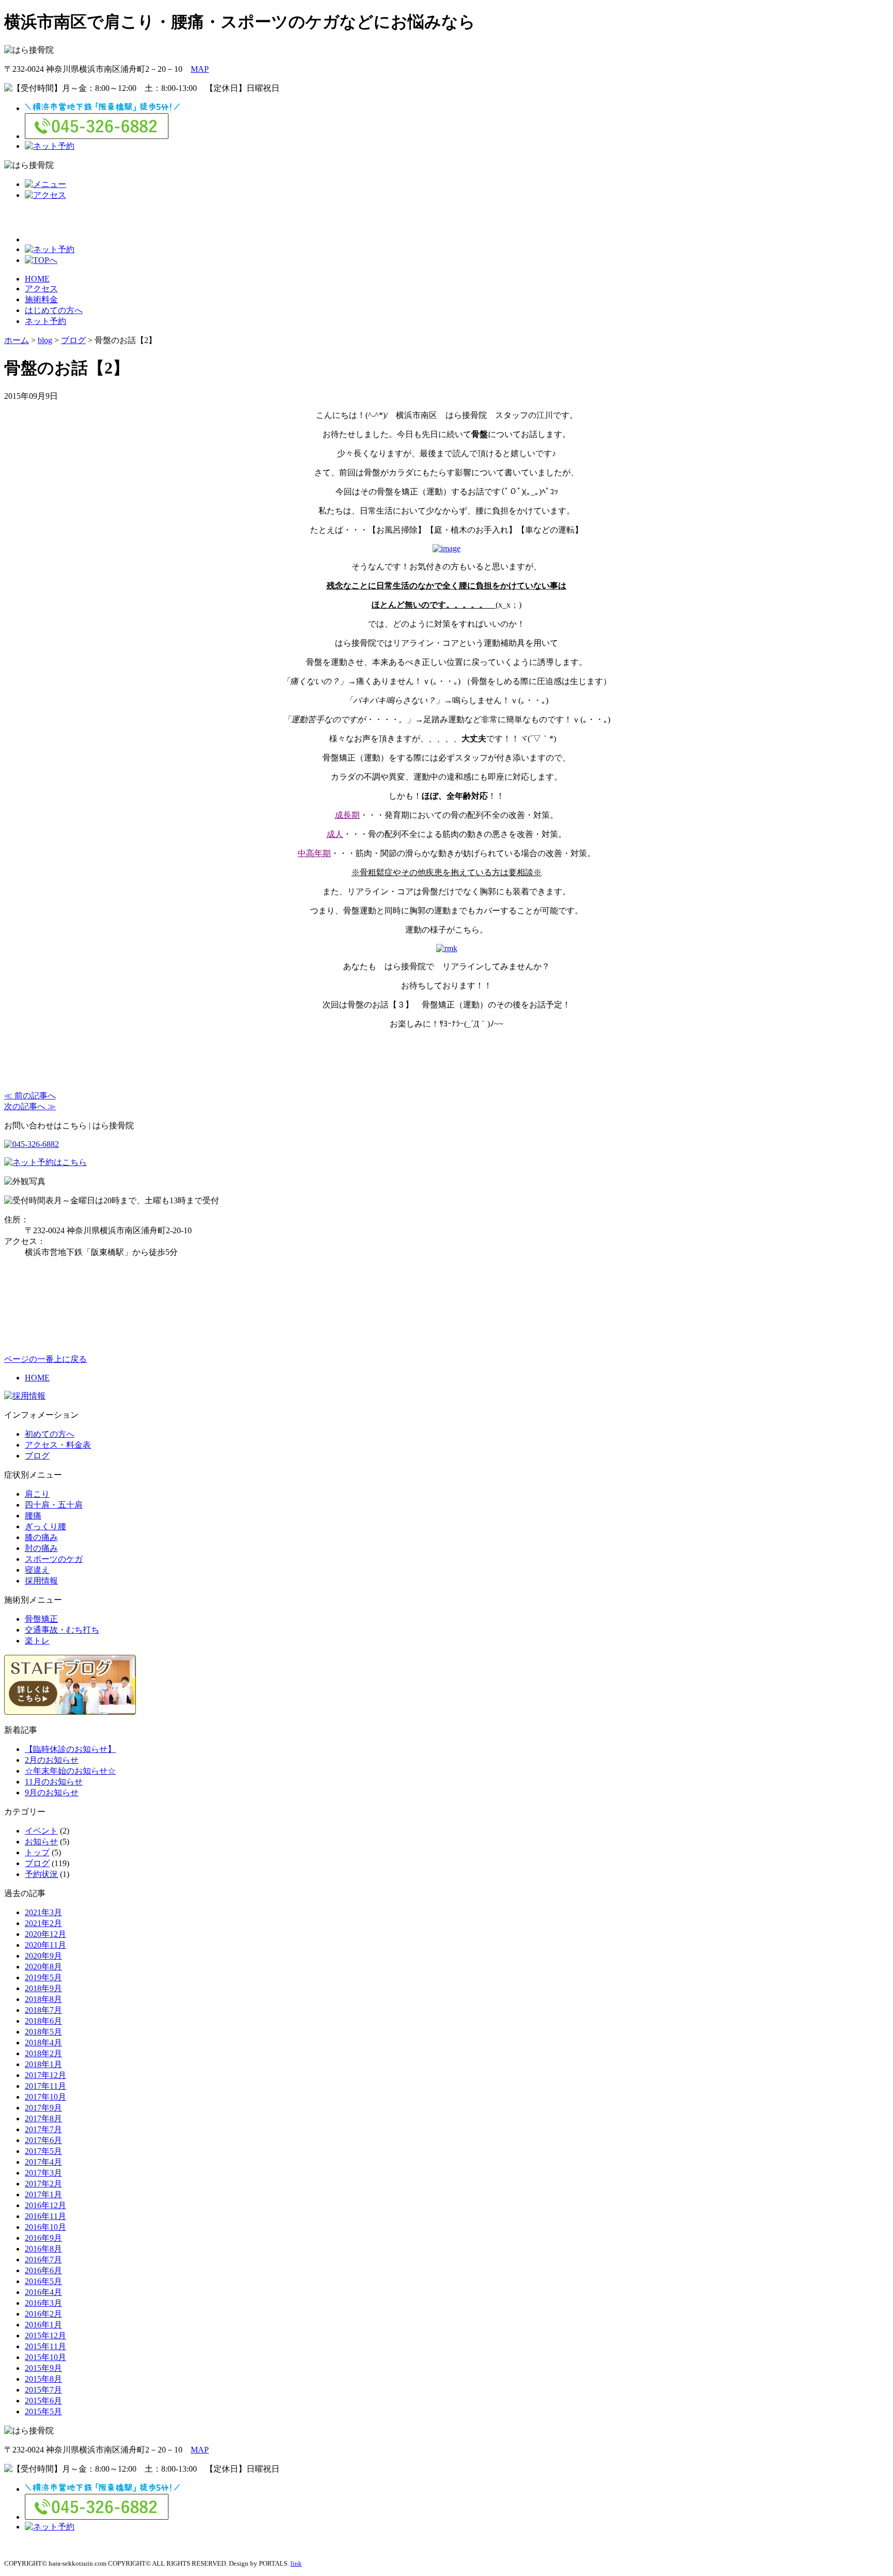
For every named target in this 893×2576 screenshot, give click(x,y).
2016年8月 (43, 2249)
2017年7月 (43, 2129)
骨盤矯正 (41, 1619)
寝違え (37, 1570)
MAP (200, 69)
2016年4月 (43, 2292)
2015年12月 (45, 2336)
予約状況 (41, 1874)
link (296, 2563)
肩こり (37, 1494)
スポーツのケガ (54, 1559)
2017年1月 (43, 2194)
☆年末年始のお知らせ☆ (70, 1771)
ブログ (37, 1456)
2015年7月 (43, 2390)
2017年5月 (43, 2151)
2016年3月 (43, 2303)
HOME (37, 279)
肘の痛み (41, 1548)
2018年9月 (43, 1988)
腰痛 (33, 1516)
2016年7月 (43, 2260)
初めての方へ (50, 1434)
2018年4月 (43, 2043)
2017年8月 (43, 2119)
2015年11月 (45, 2346)
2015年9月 (43, 2368)
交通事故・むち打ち (62, 1630)
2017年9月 (43, 2108)
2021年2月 (43, 1923)
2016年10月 (45, 2227)
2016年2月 (43, 2314)
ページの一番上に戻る (45, 1359)
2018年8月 (43, 1999)
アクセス (41, 289)
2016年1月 (43, 2325)
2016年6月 (43, 2270)
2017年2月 (43, 2184)
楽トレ (37, 1641)
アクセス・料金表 (58, 1445)
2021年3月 (43, 1912)
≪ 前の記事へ (30, 1096)
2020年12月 (45, 1934)
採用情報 (41, 1581)
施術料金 (41, 299)
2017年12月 (45, 2075)
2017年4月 (43, 2162)
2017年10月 (45, 2097)
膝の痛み (41, 1537)
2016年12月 (45, 2205)
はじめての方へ (54, 310)
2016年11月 (45, 2216)
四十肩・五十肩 (54, 1505)
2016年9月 (43, 2238)
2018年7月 (43, 2010)
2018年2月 (43, 2053)
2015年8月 (43, 2379)
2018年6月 (43, 2021)
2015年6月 (43, 2401)
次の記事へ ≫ (30, 1106)
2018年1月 (43, 2064)
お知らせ (41, 1842)
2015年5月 (43, 2411)
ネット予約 (45, 321)
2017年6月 (43, 2140)
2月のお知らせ (52, 1760)
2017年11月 (45, 2086)
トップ (37, 1852)
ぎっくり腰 (45, 1526)
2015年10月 (45, 2357)
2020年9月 (43, 1956)
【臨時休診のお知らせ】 (70, 1749)
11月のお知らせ (54, 1782)
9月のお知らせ (52, 1793)
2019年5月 (43, 1977)
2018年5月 (43, 2032)
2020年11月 (45, 1945)
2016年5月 (43, 2281)
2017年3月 (43, 2173)
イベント (41, 1831)
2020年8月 (43, 1967)
